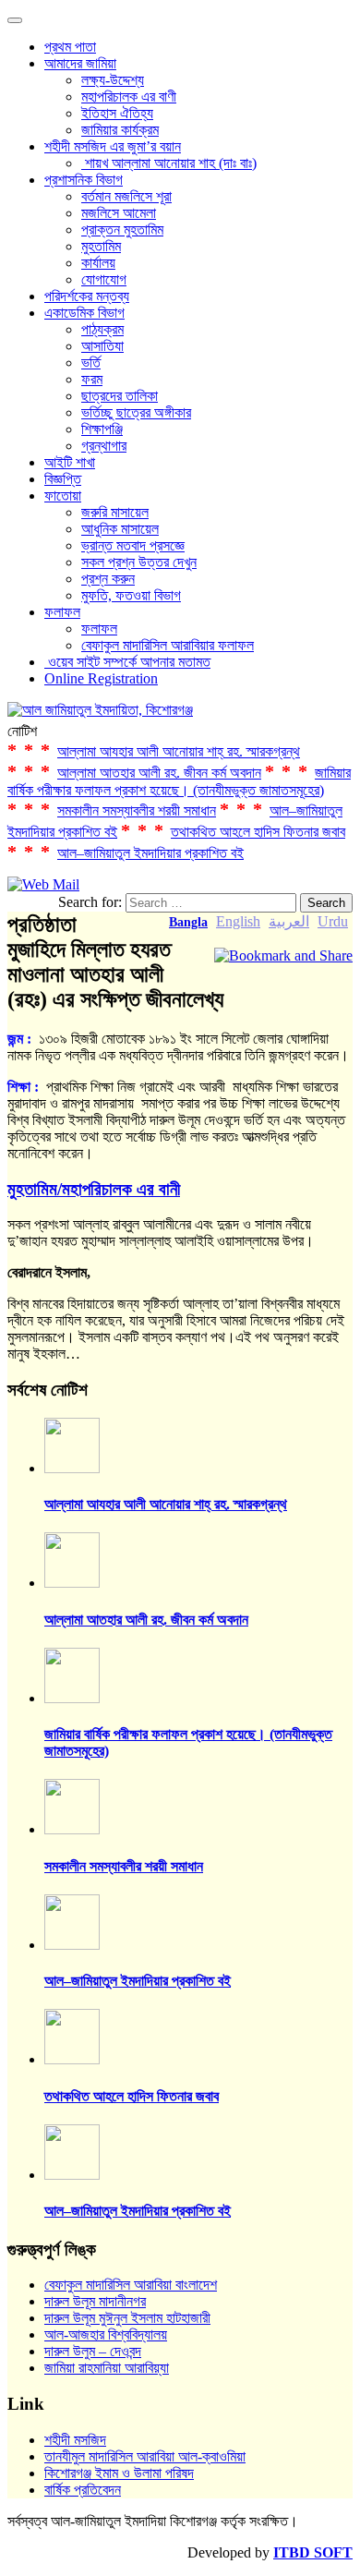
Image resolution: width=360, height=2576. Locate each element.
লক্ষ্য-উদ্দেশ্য (113, 80)
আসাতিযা (102, 346)
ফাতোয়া (63, 496)
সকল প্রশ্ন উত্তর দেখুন (139, 562)
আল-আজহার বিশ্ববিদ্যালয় (106, 2334)
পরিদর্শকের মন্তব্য (87, 296)
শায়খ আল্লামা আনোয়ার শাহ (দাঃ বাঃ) (169, 163)
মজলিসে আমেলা (119, 213)
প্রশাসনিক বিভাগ (84, 180)
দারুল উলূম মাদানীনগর (95, 2301)
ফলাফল (62, 612)
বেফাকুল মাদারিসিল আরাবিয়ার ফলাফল (168, 645)
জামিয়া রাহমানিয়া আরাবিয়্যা (107, 2368)
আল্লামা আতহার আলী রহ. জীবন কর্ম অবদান (159, 773)
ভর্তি (91, 363)
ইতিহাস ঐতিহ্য (117, 113)
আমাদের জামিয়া (80, 63)
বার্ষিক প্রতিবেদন (83, 2490)
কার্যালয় (98, 263)
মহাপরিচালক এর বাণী (129, 97)
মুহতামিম (101, 246)
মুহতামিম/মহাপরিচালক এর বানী (94, 1189)
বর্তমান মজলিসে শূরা (126, 196)
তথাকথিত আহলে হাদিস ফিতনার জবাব (258, 832)
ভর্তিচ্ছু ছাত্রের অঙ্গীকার (136, 412)
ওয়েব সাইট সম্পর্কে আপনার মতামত (127, 662)
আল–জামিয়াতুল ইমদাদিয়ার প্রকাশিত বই (150, 853)
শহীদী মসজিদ (75, 2440)
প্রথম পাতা (70, 47)
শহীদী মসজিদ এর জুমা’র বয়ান (113, 146)
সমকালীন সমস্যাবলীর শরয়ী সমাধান (137, 810)
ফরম (92, 379)
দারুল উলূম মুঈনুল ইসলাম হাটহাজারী (127, 2318)
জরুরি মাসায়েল (115, 512)
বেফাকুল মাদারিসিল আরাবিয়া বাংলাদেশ (131, 2285)
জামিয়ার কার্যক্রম (120, 130)
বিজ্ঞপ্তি (63, 479)
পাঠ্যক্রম (102, 329)
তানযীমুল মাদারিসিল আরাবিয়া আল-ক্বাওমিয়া (145, 2456)
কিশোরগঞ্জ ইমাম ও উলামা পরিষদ (119, 2473)
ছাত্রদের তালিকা (120, 396)
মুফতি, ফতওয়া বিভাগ (131, 595)
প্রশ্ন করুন (108, 579)
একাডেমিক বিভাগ (84, 313)
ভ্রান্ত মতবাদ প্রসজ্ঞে (133, 545)
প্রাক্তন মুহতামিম (122, 230)
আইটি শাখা (70, 462)
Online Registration (101, 678)
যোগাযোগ (104, 279)
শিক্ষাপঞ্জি (102, 429)
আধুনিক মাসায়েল (120, 529)
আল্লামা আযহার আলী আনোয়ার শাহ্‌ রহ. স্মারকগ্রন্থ (179, 751)
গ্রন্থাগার (104, 446)
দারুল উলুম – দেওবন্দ (93, 2351)
